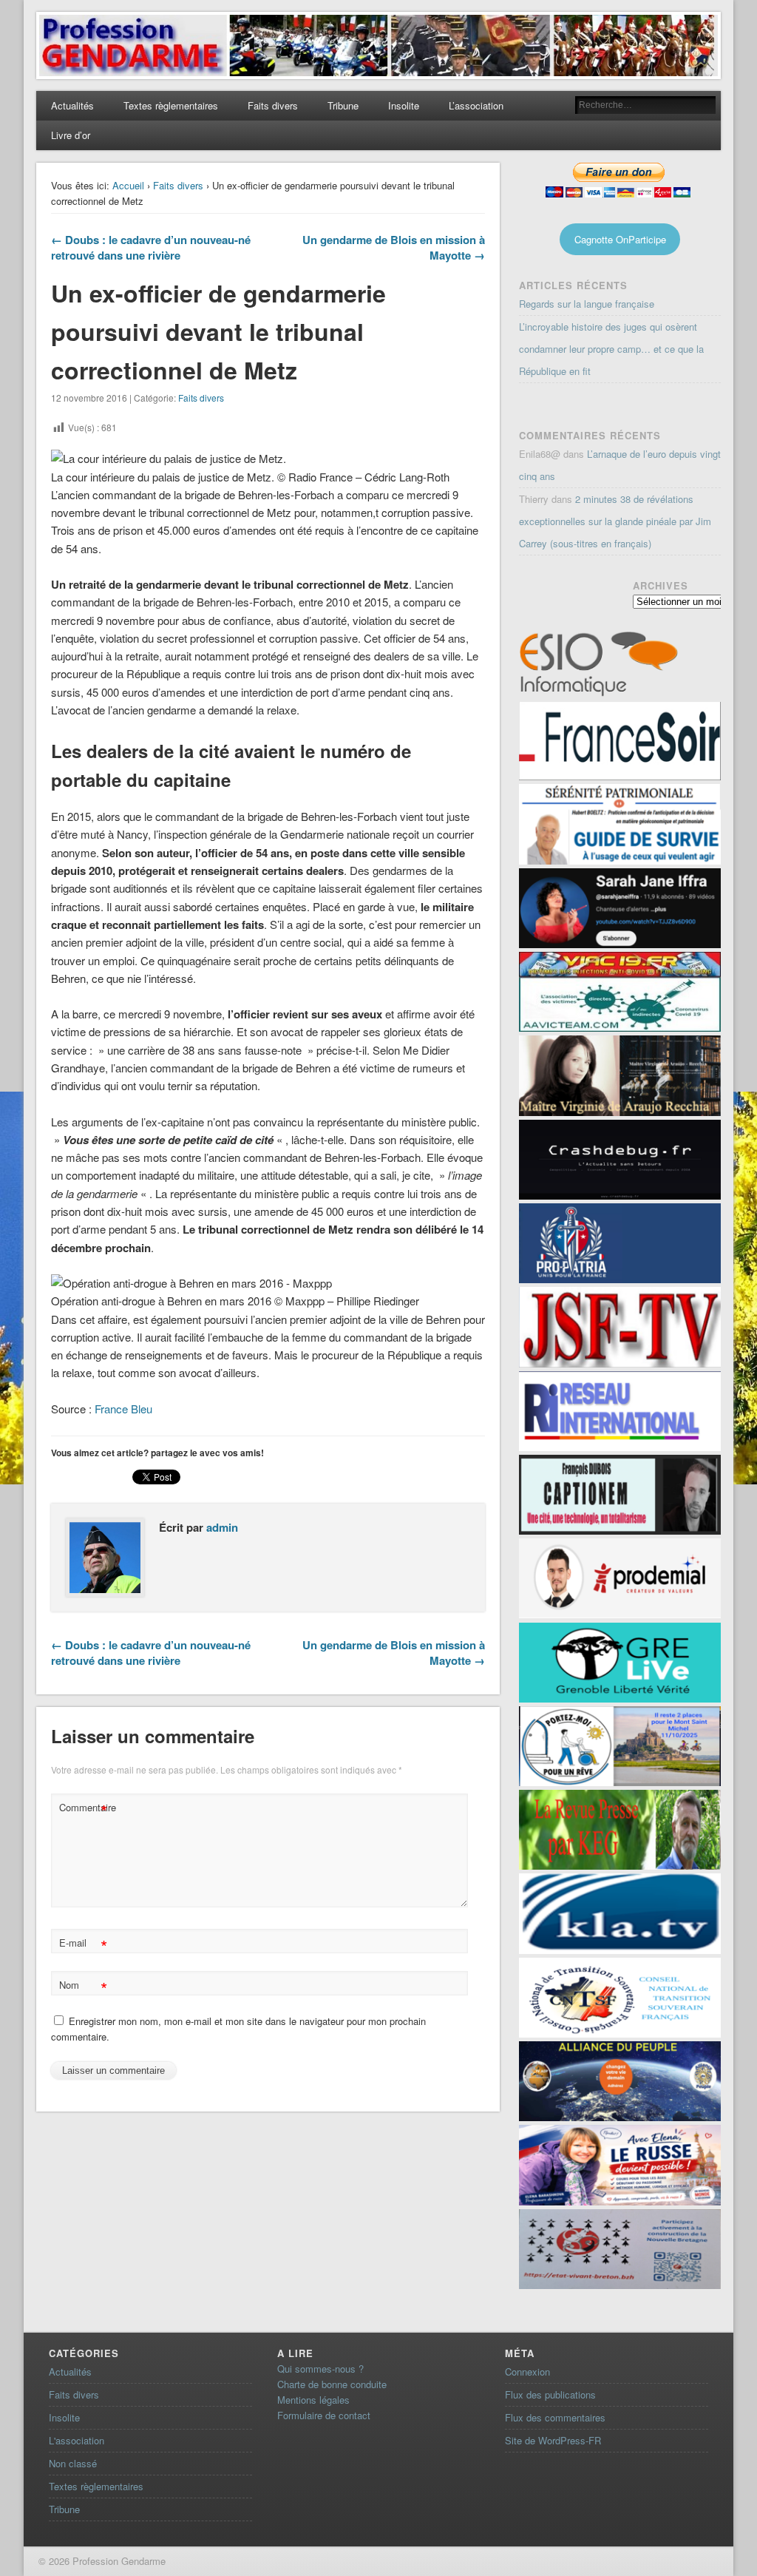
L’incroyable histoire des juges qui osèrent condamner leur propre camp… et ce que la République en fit (611, 349)
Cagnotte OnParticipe (620, 239)
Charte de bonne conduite (332, 2384)
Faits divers (273, 105)
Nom (83, 1987)
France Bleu (123, 1409)
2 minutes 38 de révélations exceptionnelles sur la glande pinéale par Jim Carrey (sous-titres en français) (615, 521)
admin (222, 1527)
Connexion (527, 2372)
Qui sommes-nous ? (320, 2369)
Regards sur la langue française (587, 304)
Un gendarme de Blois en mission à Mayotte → (394, 247)
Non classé (73, 2463)
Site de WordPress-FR (553, 2440)
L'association (77, 2440)
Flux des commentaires (555, 2417)
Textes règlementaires (171, 105)
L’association (476, 105)
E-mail (83, 1945)
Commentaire (85, 1809)
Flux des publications (550, 2394)
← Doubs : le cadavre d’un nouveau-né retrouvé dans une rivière (151, 247)
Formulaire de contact (324, 2415)
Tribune (343, 105)
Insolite (404, 105)
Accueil (128, 185)
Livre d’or (71, 135)
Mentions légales (313, 2400)
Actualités (72, 105)
